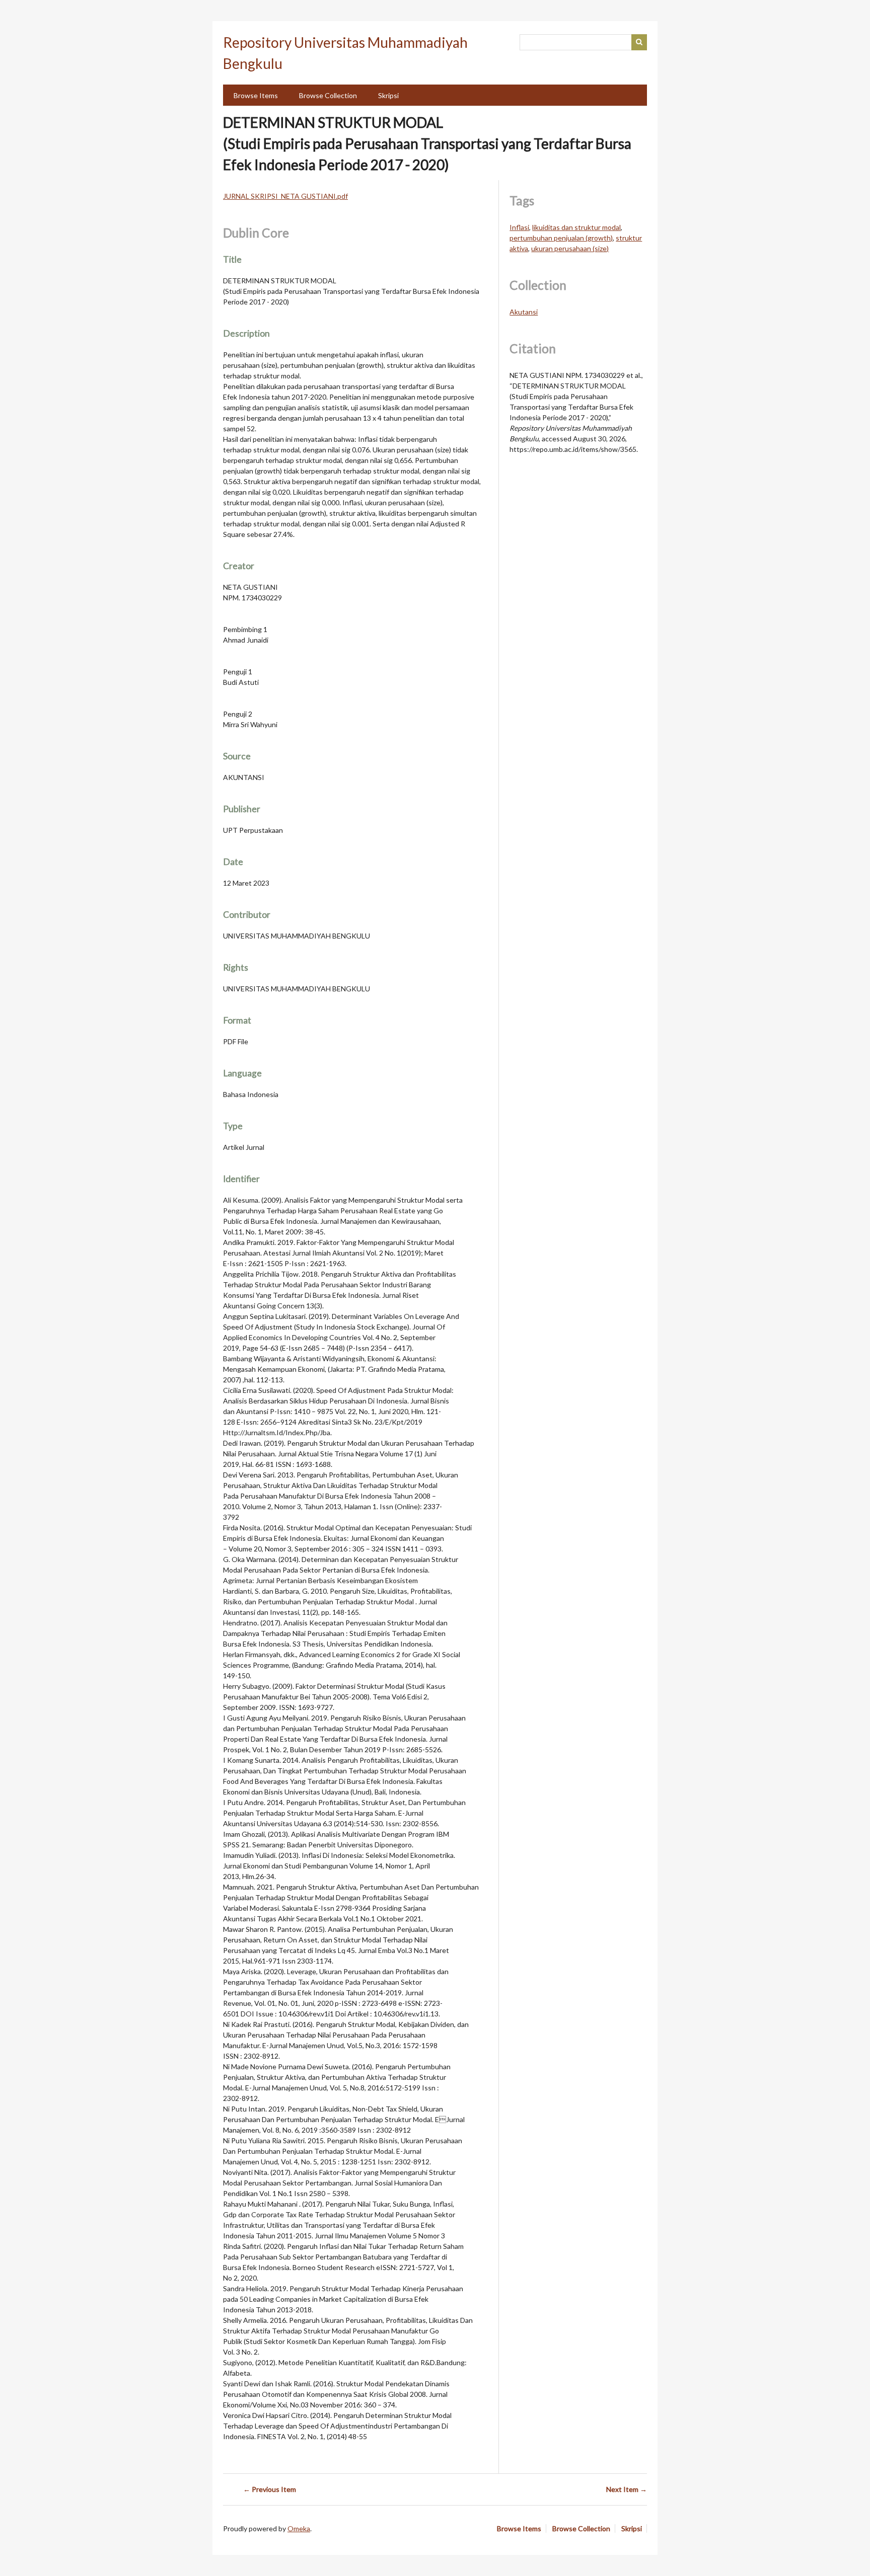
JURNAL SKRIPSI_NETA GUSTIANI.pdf (285, 196)
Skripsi (388, 95)
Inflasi (519, 227)
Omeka (299, 2528)
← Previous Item (270, 2489)
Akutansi (524, 312)
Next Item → (627, 2489)
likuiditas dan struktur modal (576, 227)
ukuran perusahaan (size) (570, 248)
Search (639, 42)
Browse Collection (328, 95)
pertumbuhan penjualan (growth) (561, 238)
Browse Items (256, 95)
